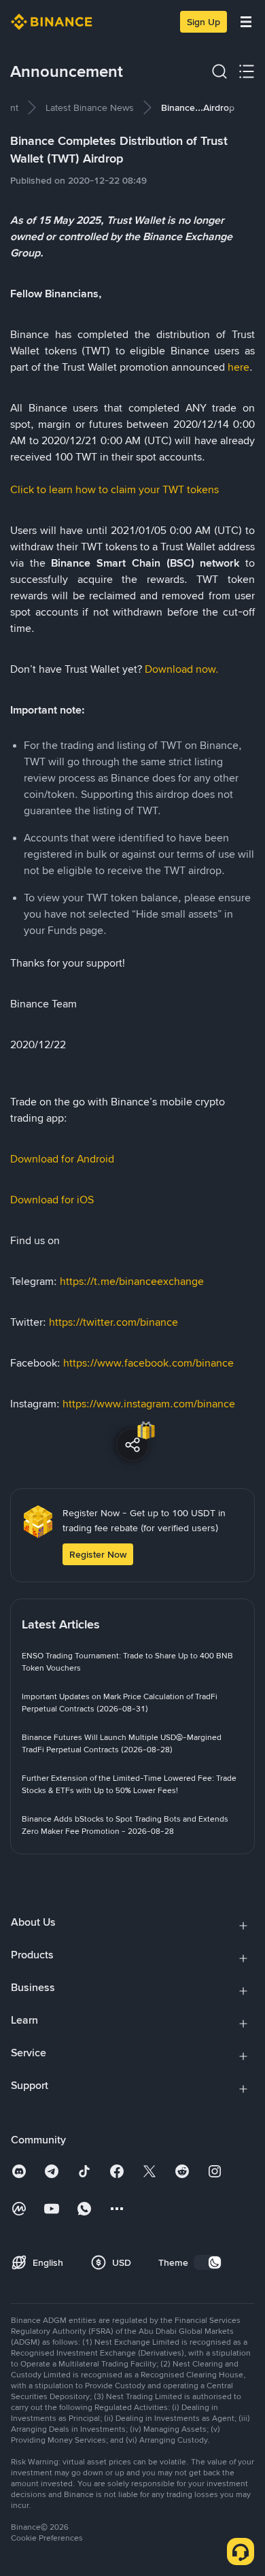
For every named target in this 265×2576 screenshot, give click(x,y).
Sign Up (204, 22)
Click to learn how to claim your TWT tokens (114, 489)
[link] (90, 107)
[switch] (208, 2262)
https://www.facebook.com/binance (148, 1363)
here (238, 367)
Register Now (98, 1554)
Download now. (182, 669)
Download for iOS (52, 1200)
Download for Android (62, 1159)
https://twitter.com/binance (113, 1322)
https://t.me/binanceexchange (132, 1281)
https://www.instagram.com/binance (149, 1404)
